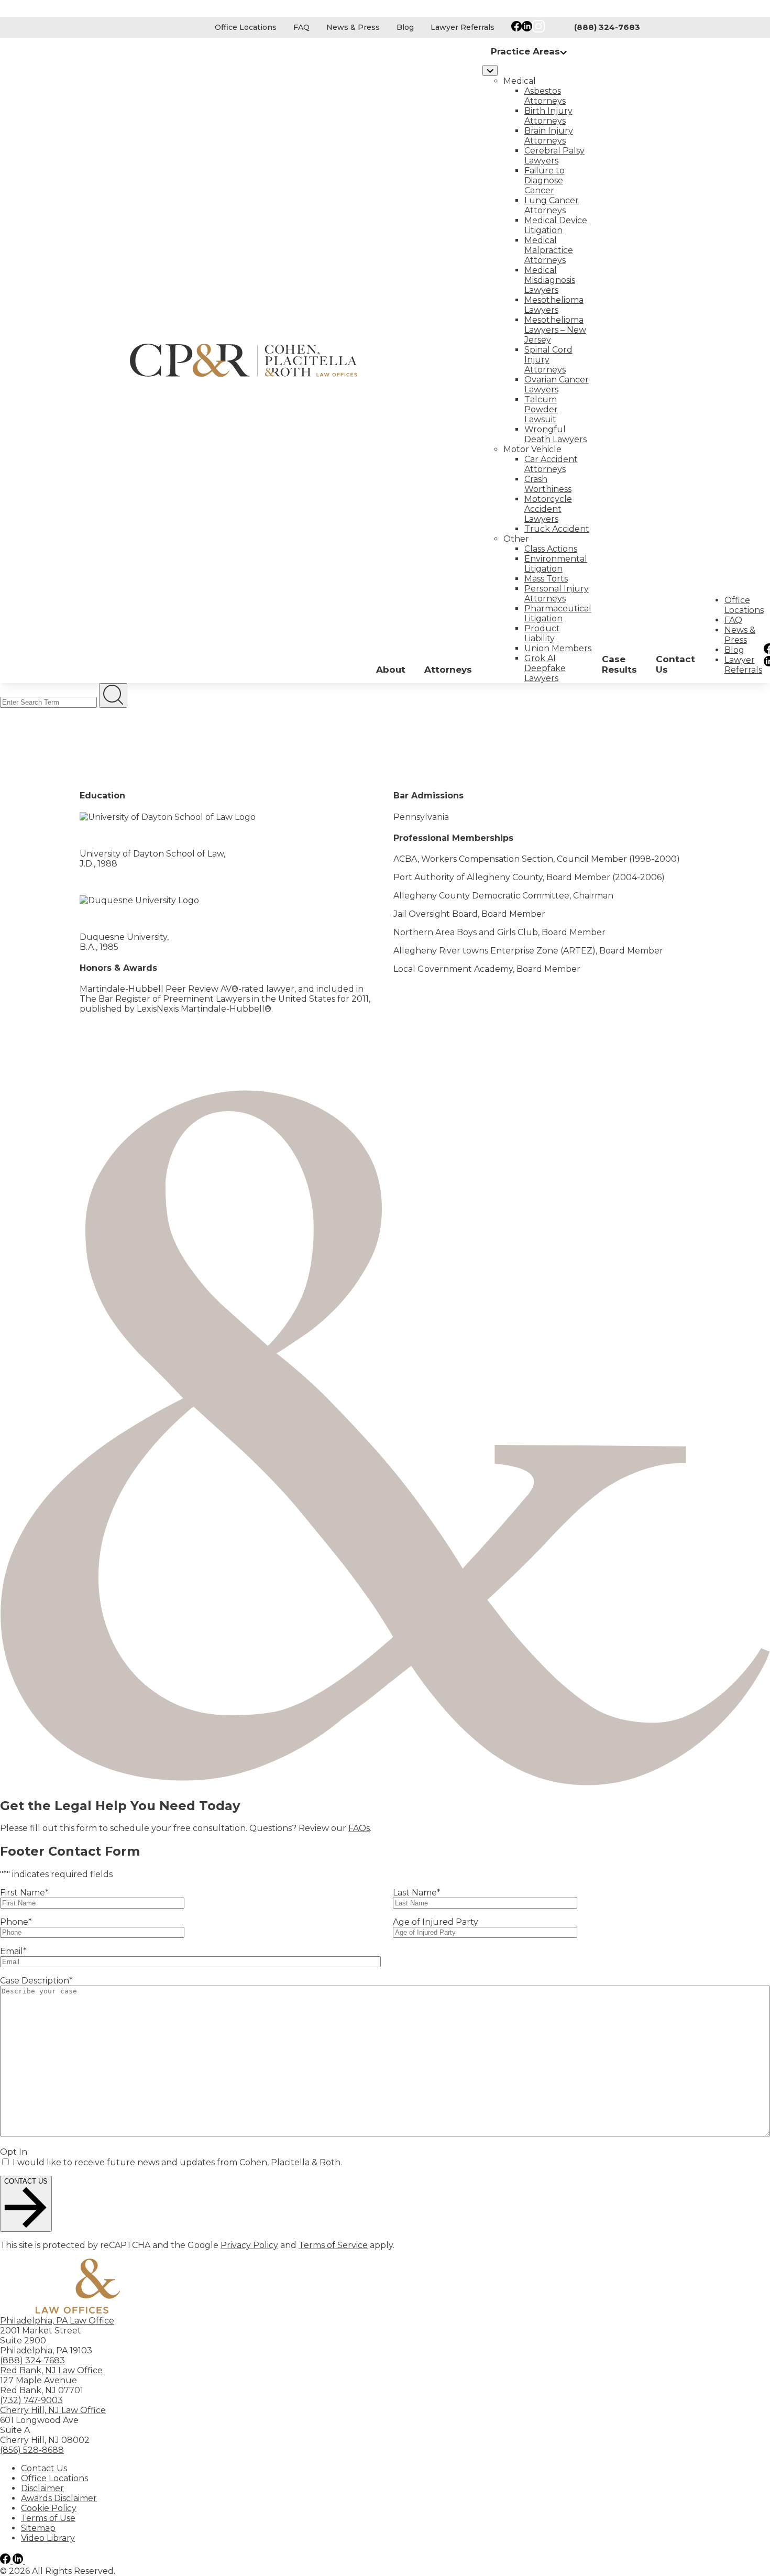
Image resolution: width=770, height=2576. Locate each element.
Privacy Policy (249, 2245)
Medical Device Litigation (556, 225)
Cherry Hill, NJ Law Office (53, 2410)
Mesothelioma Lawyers (554, 305)
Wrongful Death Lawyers (555, 434)
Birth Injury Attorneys (548, 116)
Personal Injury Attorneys (557, 594)
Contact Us (44, 2468)
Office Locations (246, 27)
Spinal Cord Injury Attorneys (548, 360)
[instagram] (31, 2561)
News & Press (353, 27)
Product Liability (542, 633)
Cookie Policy (49, 2508)
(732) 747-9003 (31, 2400)
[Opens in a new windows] (516, 27)
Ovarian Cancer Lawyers (557, 385)
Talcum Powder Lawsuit (541, 409)
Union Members (558, 648)
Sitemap (38, 2528)
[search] (113, 695)
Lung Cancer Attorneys (552, 205)
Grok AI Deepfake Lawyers (545, 668)
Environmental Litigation (556, 564)
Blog (405, 27)
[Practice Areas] (490, 70)
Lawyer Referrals (463, 27)
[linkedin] (19, 2561)
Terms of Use (48, 2518)
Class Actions (551, 549)
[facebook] (6, 2561)
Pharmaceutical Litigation (558, 613)
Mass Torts (546, 579)
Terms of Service (333, 2245)
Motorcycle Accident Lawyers (548, 509)
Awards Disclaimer (59, 2498)
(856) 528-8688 (32, 2450)
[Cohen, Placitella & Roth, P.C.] (249, 360)
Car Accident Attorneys (551, 464)
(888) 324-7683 (607, 27)
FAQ (301, 27)
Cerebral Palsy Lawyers (554, 156)
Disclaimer (42, 2488)
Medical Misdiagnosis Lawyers (550, 280)
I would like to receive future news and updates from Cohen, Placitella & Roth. (177, 2162)
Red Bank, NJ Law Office (51, 2370)
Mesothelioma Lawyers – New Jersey (555, 330)
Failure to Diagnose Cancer (544, 180)
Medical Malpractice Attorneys (549, 250)
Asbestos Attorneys (545, 96)
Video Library (48, 2538)
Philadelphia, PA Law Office (57, 2321)
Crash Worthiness (548, 484)
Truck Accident (557, 529)
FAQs (359, 1828)
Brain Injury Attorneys (549, 136)
